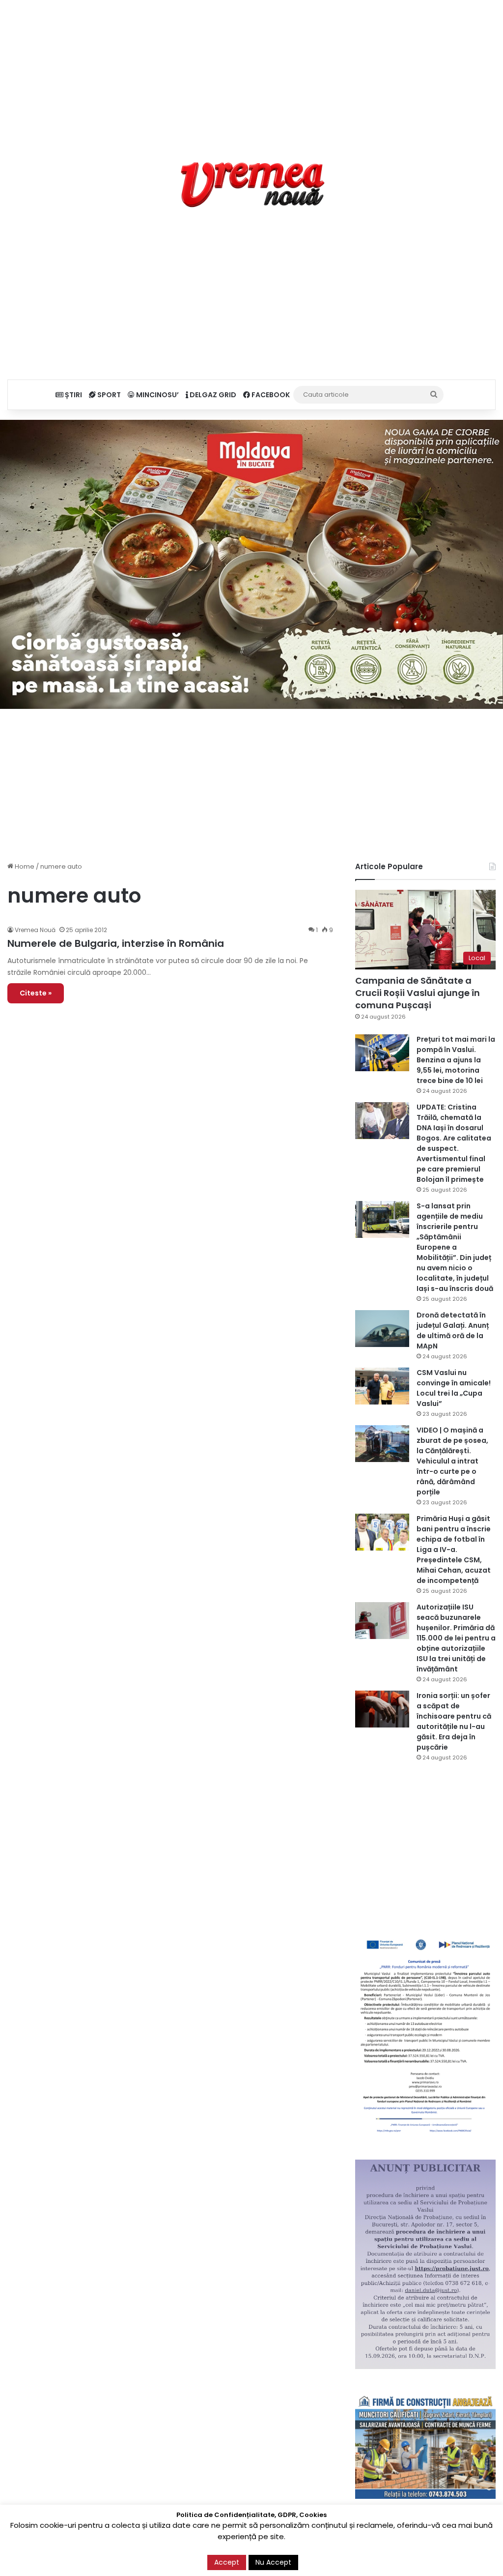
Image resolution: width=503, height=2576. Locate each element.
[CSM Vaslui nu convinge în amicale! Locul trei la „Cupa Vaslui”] (382, 1386)
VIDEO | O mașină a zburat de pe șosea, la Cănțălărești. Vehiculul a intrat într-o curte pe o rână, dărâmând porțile (452, 1461)
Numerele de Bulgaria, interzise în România (116, 943)
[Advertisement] (251, 69)
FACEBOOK (270, 395)
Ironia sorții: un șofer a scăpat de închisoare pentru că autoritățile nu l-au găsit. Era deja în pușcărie (454, 1721)
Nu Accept (273, 2562)
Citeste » (36, 993)
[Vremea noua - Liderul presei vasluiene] (252, 185)
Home (24, 866)
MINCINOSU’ (157, 395)
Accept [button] (227, 2562)
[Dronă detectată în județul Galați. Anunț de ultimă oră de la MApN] (382, 1329)
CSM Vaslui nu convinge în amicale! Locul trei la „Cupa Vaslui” (454, 1388)
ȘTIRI (73, 395)
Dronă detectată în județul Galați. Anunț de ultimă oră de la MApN (453, 1331)
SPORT (108, 395)
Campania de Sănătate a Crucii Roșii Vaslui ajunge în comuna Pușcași (418, 993)
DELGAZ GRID (212, 395)
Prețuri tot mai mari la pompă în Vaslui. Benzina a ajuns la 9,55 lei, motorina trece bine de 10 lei (456, 1060)
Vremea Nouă (35, 930)
